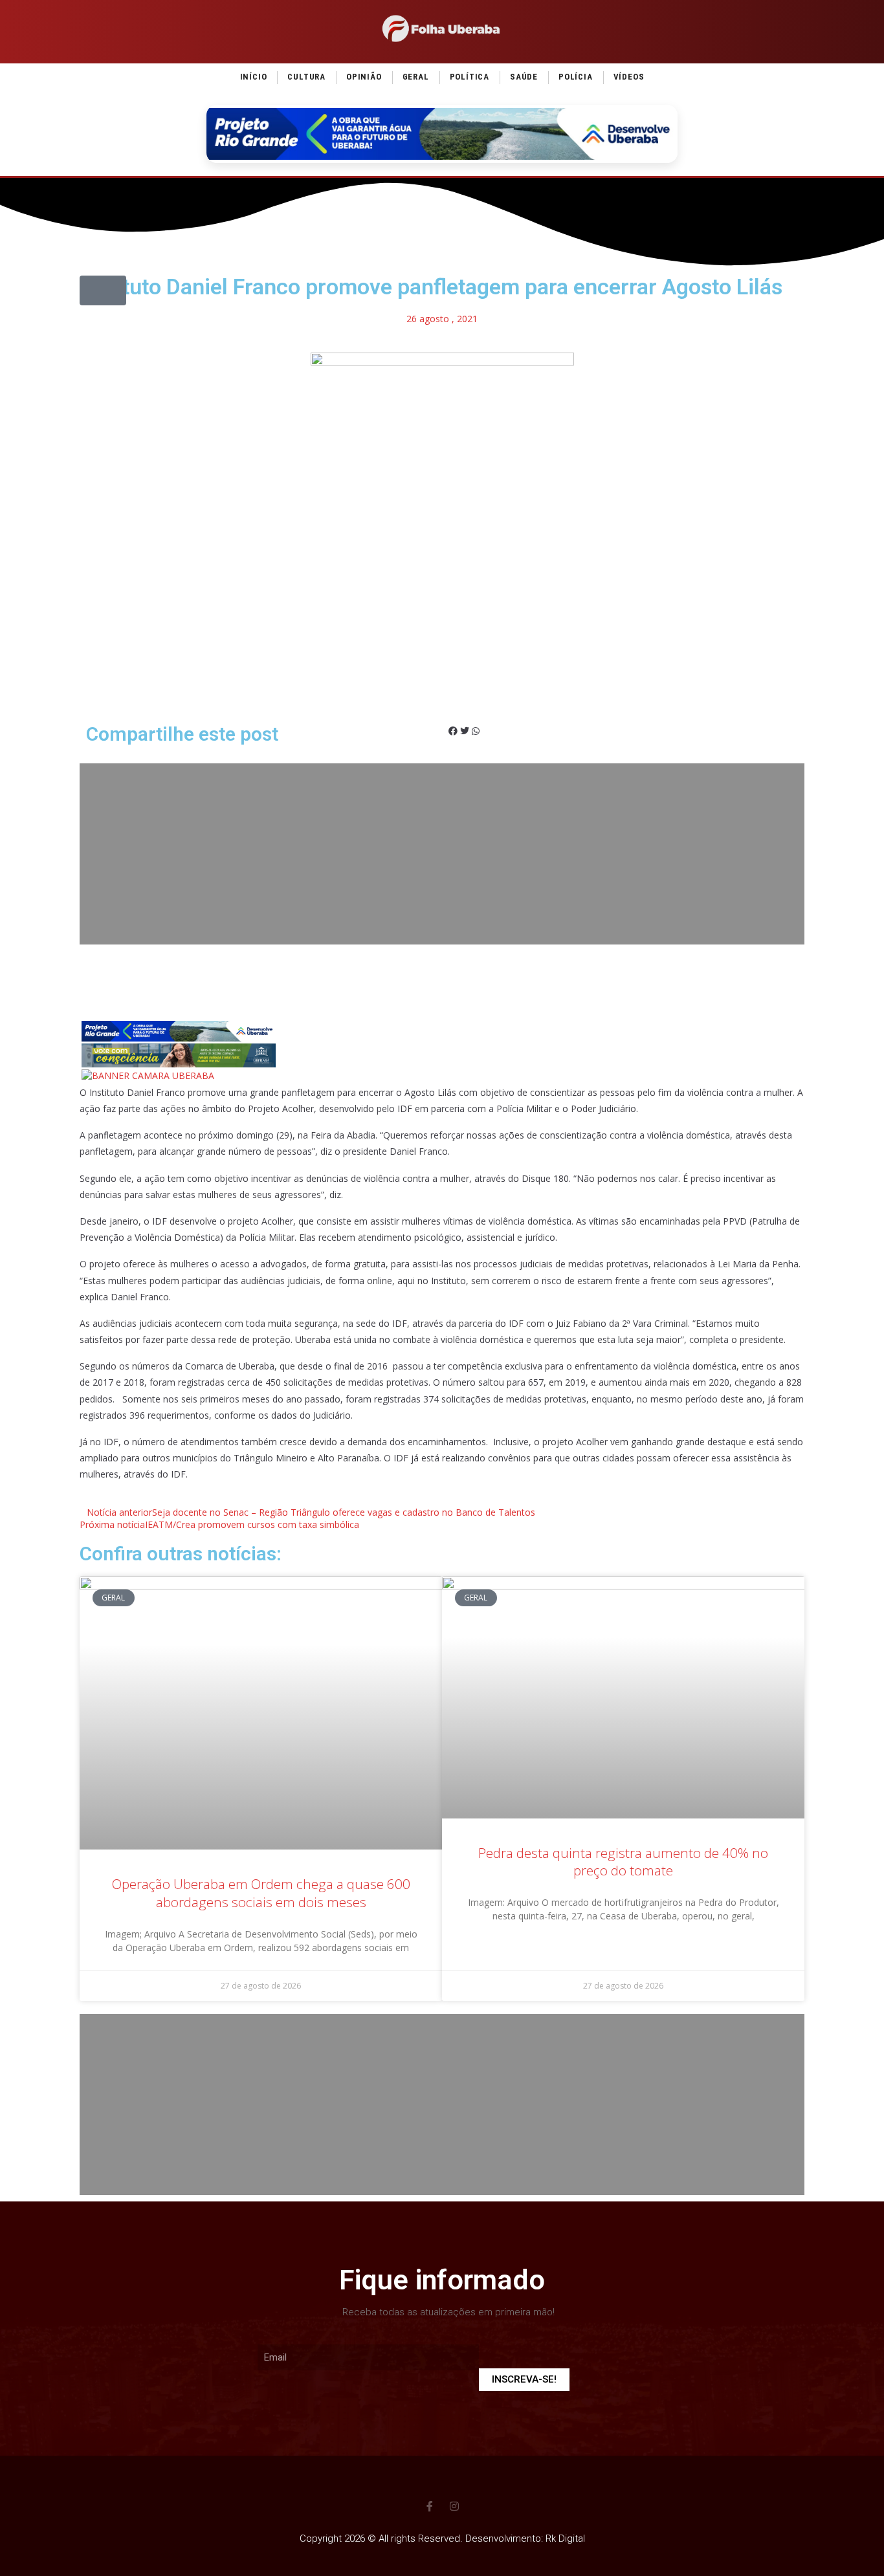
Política (470, 77)
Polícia (576, 77)
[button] (103, 290)
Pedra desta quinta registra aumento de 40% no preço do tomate (623, 1861)
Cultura (306, 77)
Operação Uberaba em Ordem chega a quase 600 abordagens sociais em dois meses (261, 1893)
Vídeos (629, 77)
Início (254, 77)
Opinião (364, 77)
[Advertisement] (442, 854)
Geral (416, 77)
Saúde (524, 77)
